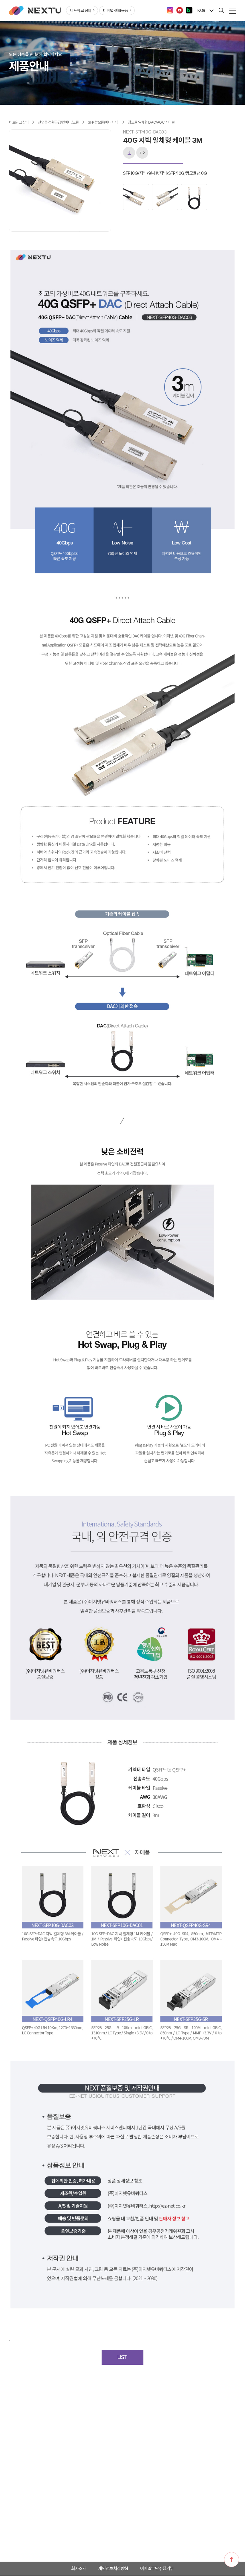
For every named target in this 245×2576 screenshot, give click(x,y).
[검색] (221, 10)
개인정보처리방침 (113, 2569)
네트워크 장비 (81, 10)
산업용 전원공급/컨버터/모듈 (59, 122)
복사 (142, 153)
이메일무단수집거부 (157, 2569)
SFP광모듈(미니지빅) (104, 122)
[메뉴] (232, 10)
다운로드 (129, 153)
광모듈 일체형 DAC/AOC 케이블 (151, 122)
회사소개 (79, 2569)
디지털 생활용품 (116, 10)
